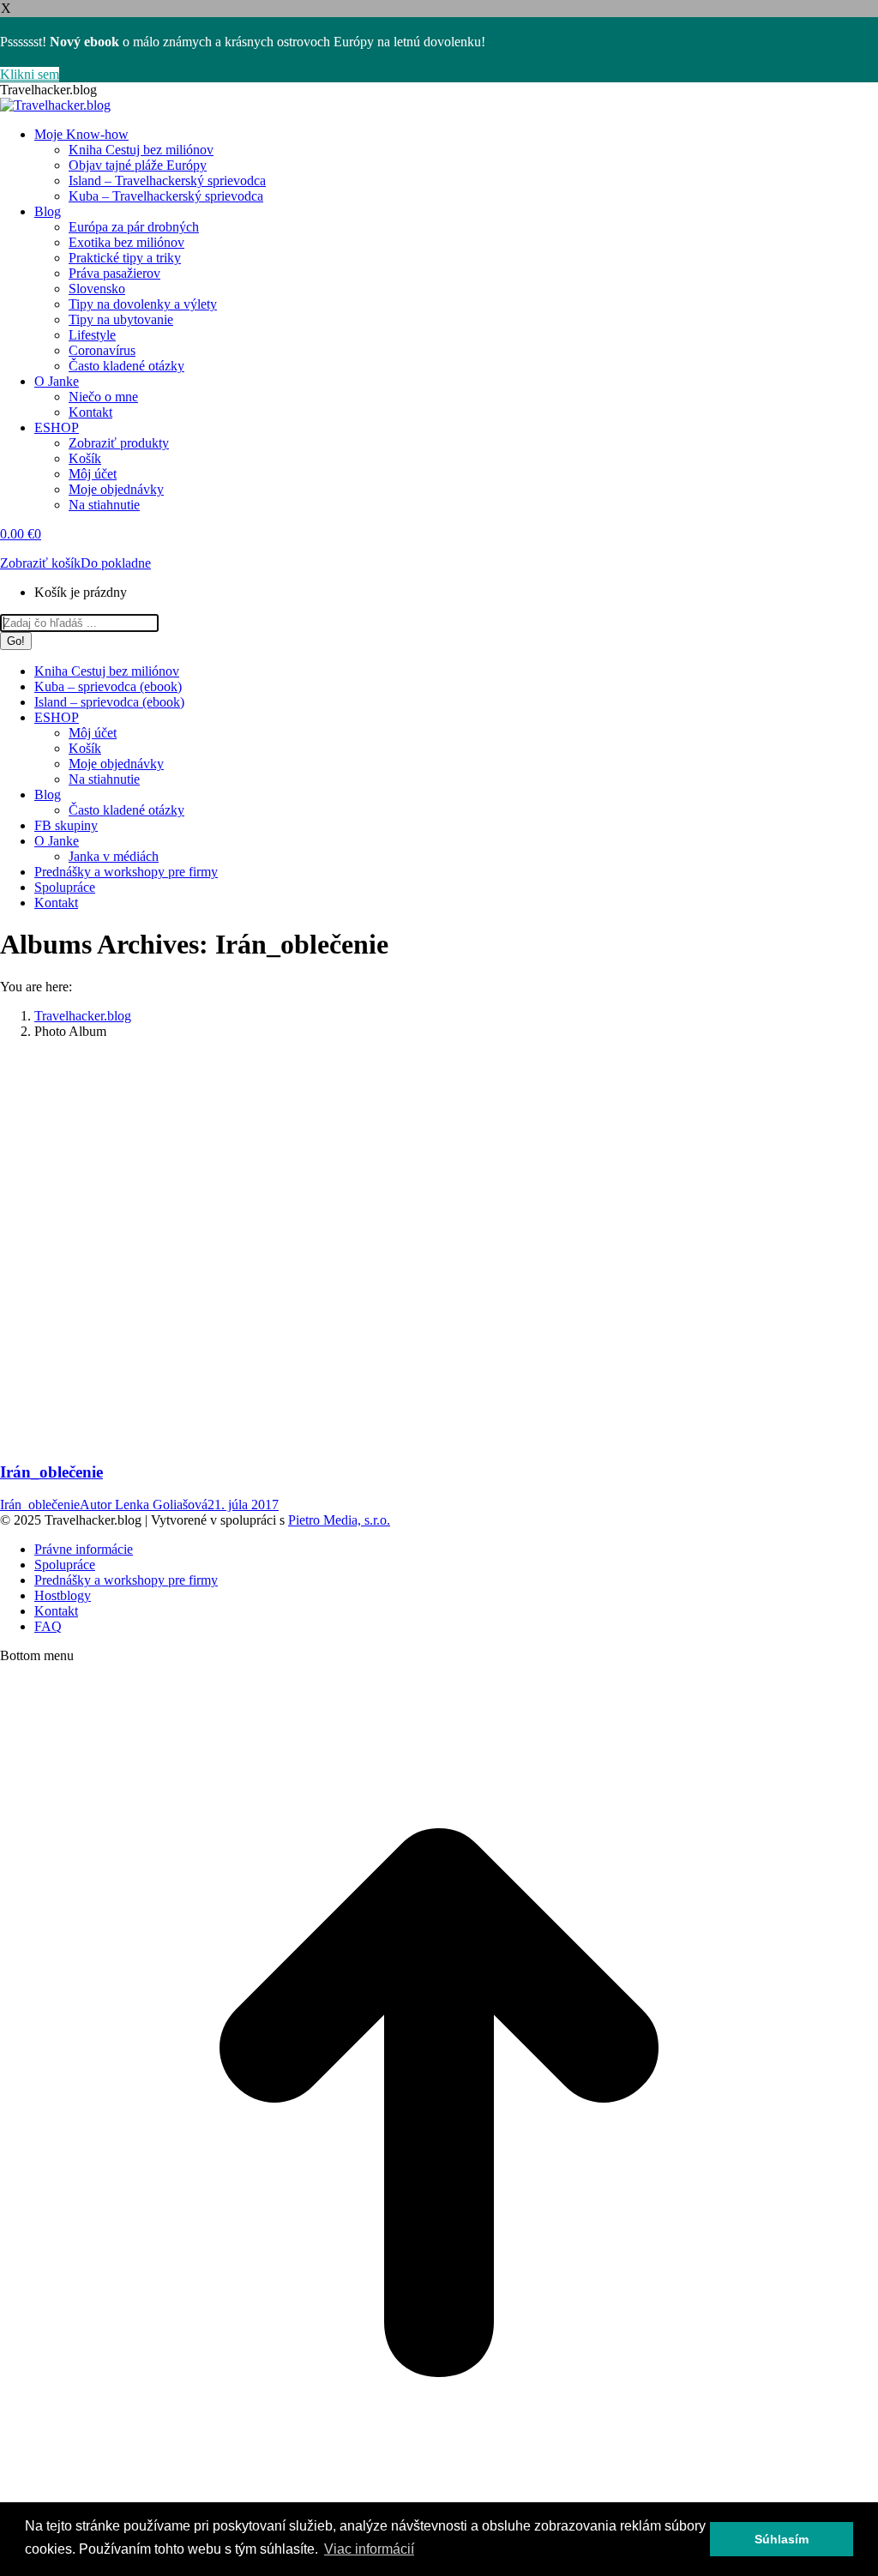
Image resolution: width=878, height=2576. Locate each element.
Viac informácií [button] (369, 2549)
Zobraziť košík (40, 563)
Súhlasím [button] (782, 2539)
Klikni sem (30, 74)
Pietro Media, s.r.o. (339, 1520)
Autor (144, 1505)
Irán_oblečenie (51, 1472)
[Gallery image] (283, 1423)
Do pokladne (116, 563)
